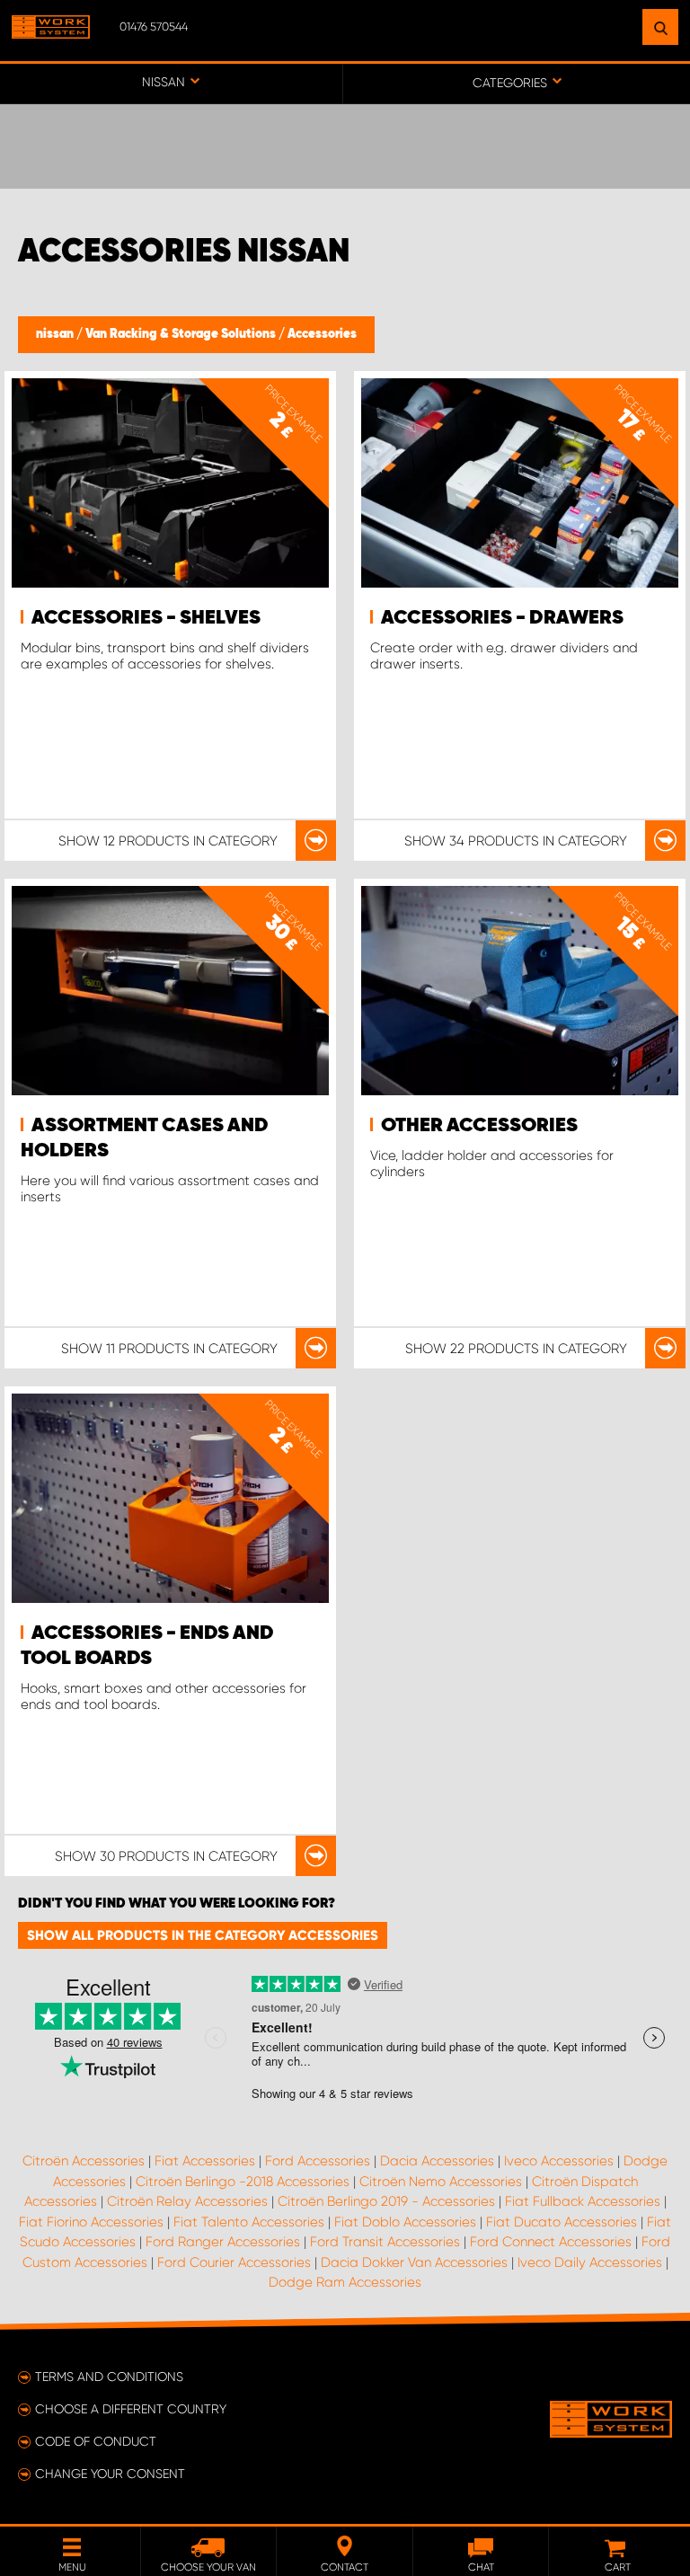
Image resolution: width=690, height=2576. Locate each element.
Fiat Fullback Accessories (583, 2201)
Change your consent (110, 2474)
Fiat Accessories (205, 2161)
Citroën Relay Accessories (187, 2201)
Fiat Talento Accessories (249, 2222)
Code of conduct (96, 2441)
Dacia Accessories (437, 2161)
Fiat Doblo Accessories (405, 2222)
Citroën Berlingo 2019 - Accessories (386, 2201)
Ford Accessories (318, 2161)
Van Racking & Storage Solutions (182, 334)
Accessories (322, 334)
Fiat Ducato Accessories (562, 2222)
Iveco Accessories (559, 2161)
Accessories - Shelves (146, 618)
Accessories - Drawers (502, 618)
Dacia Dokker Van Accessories (414, 2262)
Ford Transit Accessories (385, 2242)
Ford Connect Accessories (551, 2242)
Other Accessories (479, 1126)
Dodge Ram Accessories (345, 2282)
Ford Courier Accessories (234, 2262)
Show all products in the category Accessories (203, 1935)
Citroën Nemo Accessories (441, 2182)
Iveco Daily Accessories (590, 2262)
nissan (56, 334)
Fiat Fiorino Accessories (91, 2222)
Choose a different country (131, 2409)
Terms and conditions (109, 2377)
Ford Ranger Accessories (223, 2242)
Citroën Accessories (84, 2161)
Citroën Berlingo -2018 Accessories (243, 2182)
